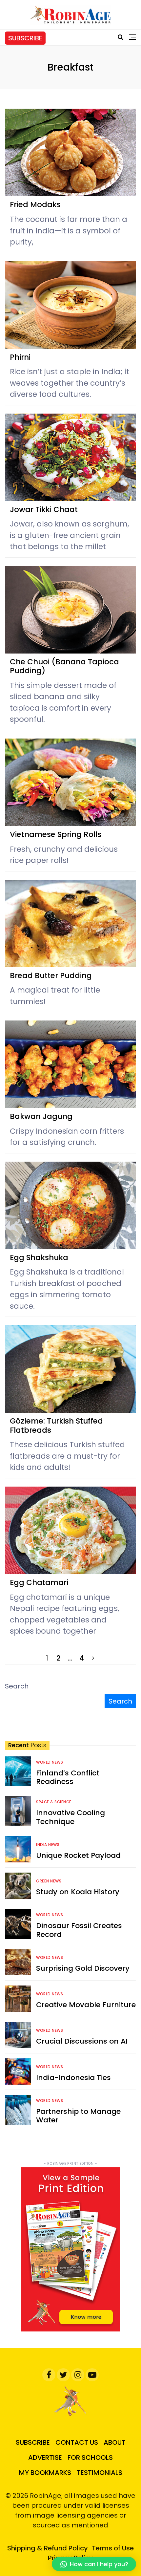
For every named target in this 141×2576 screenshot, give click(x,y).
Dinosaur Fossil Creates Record (79, 1930)
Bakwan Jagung (41, 1116)
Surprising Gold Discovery (83, 1968)
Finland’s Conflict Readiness (68, 1777)
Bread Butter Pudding (51, 976)
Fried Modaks (35, 204)
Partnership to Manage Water (78, 2116)
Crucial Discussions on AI (82, 2041)
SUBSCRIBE (25, 38)
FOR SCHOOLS (90, 2458)
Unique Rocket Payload (78, 1855)
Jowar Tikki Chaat (44, 509)
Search (17, 1686)
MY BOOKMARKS (45, 2473)
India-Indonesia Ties (73, 2078)
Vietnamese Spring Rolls (56, 834)
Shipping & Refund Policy (48, 2548)
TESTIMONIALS (100, 2473)
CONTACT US (77, 2442)
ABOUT (115, 2442)
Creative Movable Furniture (86, 2005)
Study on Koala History (78, 1892)
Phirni (20, 357)
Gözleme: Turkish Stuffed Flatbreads (56, 1426)
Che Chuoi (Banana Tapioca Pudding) (64, 666)
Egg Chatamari (39, 1582)
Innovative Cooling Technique (70, 1817)
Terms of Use (113, 2548)
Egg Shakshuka (39, 1257)
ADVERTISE (45, 2458)
